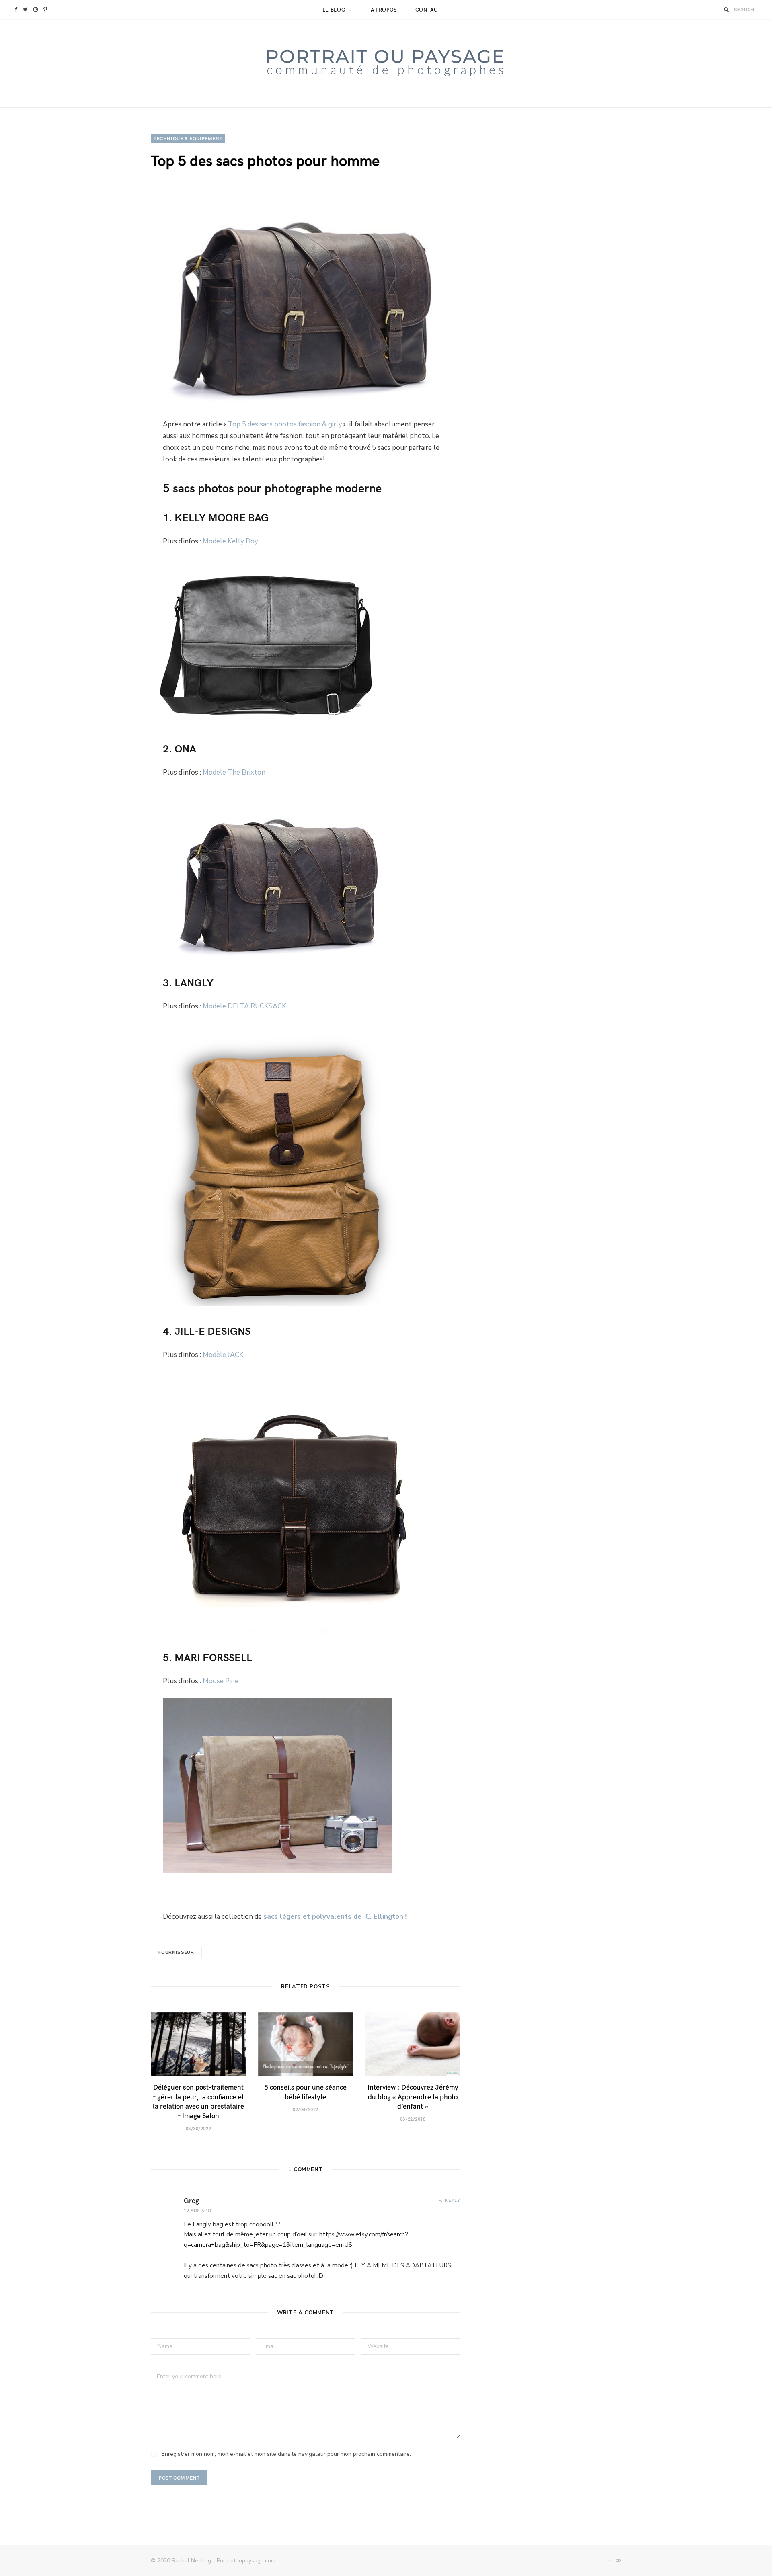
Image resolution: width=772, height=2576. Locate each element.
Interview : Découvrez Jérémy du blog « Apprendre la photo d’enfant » (413, 2096)
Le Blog (334, 10)
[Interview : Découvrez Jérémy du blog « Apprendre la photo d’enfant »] (413, 2044)
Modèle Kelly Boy (230, 541)
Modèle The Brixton (234, 772)
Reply (453, 2200)
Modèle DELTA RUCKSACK (244, 1006)
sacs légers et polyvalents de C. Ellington (333, 1917)
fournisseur (176, 1952)
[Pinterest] (113, 473)
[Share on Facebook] (113, 431)
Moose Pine (221, 1681)
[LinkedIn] (113, 495)
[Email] (113, 516)
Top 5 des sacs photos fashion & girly (285, 424)
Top (616, 2560)
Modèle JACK (223, 1355)
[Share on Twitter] (113, 452)
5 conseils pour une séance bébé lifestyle (305, 2092)
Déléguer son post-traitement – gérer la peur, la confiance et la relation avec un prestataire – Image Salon (198, 2101)
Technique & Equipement (188, 138)
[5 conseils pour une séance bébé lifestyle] (306, 2044)
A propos (384, 10)
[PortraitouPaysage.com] (386, 63)
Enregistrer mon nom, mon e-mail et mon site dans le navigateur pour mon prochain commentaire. (286, 2454)
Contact (428, 10)
